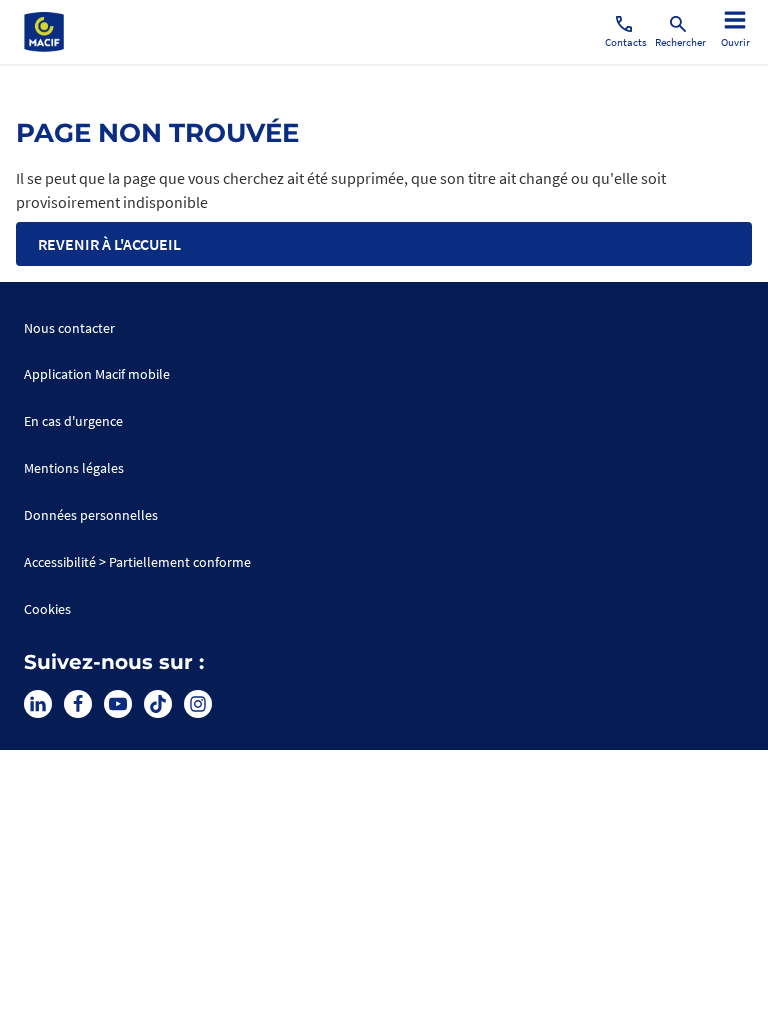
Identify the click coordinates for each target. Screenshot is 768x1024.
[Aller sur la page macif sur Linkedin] (38, 704)
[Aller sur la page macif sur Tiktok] (158, 704)
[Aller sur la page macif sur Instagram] (198, 704)
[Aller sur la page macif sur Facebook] (78, 704)
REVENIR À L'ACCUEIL (109, 244)
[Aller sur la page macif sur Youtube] (118, 704)
